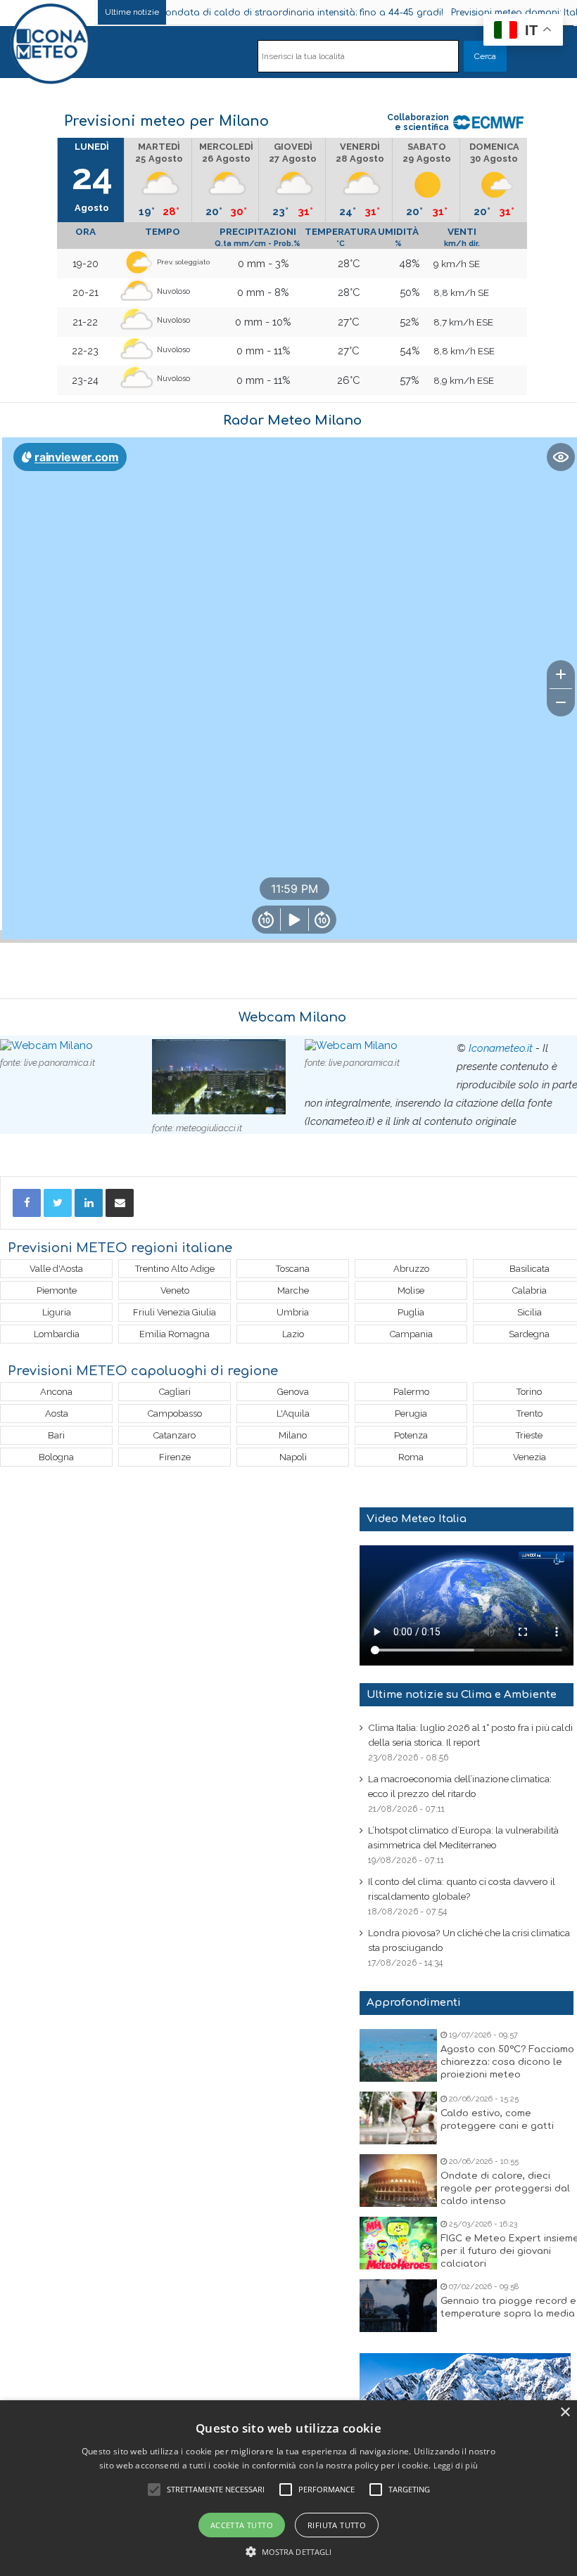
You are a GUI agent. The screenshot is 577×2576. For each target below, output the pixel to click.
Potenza (411, 1435)
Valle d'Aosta (56, 1269)
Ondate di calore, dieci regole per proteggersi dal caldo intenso (505, 2189)
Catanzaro (175, 1435)
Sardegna (529, 1334)
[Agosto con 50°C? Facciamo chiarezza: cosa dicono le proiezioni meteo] (398, 2055)
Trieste (529, 1435)
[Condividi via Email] (120, 1203)
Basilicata (530, 1269)
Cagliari (175, 1392)
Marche (293, 1290)
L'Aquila (293, 1413)
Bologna (56, 1457)
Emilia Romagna (175, 1334)
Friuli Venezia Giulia (175, 1312)
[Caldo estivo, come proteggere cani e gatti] (398, 2118)
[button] (289, 2552)
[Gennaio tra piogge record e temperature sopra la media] (398, 2306)
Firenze (175, 1457)
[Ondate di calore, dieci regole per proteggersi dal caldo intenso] (398, 2181)
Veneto (175, 1290)
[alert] (288, 2488)
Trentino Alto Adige (175, 1269)
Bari (56, 1435)
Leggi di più (456, 2465)
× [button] (565, 2413)
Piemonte (57, 1290)
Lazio (293, 1334)
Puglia (411, 1312)
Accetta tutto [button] (242, 2525)
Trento (530, 1413)
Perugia (411, 1413)
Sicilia (530, 1312)
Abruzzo (411, 1269)
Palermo (411, 1392)
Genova (293, 1392)
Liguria (57, 1312)
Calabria (530, 1290)
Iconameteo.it (501, 1048)
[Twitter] (58, 1203)
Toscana (293, 1269)
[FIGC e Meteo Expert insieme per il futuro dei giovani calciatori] (398, 2243)
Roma (411, 1457)
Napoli (293, 1457)
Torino (529, 1392)
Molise (411, 1290)
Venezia (530, 1457)
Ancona (56, 1392)
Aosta (57, 1413)
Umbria (293, 1312)
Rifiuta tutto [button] (337, 2525)
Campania (411, 1334)
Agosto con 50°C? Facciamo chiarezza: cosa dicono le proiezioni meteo (507, 2062)
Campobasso (175, 1413)
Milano (293, 1435)
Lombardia (57, 1334)
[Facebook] (27, 1203)
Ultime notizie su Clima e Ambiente (462, 1695)
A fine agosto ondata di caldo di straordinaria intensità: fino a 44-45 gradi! (263, 13)
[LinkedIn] (89, 1203)
